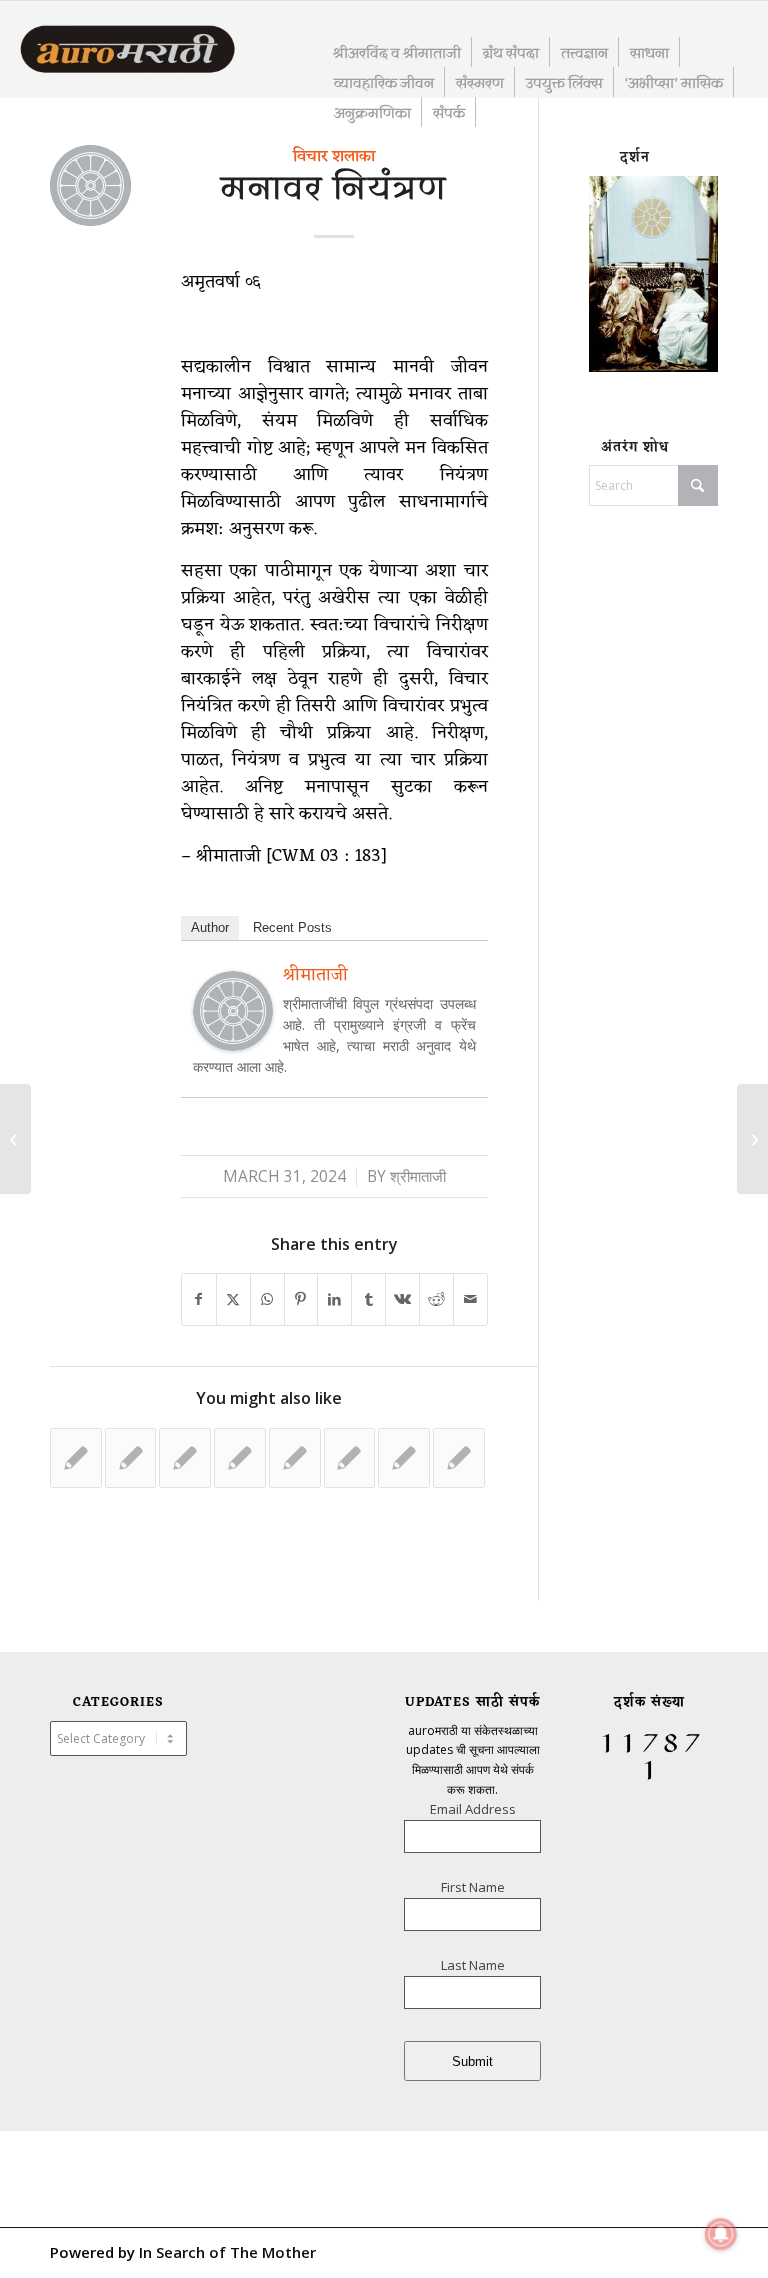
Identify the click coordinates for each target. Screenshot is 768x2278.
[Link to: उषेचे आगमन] (404, 1458)
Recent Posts (292, 927)
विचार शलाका (334, 157)
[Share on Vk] (402, 1299)
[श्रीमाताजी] (233, 1044)
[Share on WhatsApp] (267, 1299)
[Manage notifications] (721, 2234)
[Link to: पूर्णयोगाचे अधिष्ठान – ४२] (295, 1458)
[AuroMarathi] (127, 51)
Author (210, 927)
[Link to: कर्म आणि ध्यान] (131, 1458)
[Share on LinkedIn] (334, 1299)
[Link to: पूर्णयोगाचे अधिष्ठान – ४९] (185, 1458)
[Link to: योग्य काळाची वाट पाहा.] (76, 1458)
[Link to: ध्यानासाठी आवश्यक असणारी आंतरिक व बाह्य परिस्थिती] (459, 1458)
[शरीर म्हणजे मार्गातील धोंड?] (15, 1139)
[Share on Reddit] (436, 1299)
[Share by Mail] (470, 1299)
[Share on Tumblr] (368, 1299)
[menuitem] (397, 52)
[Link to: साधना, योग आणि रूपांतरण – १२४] (350, 1458)
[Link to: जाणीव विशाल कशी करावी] (240, 1458)
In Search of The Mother (227, 2252)
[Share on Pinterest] (301, 1299)
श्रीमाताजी (418, 1176)
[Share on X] (233, 1299)
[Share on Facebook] (199, 1299)
